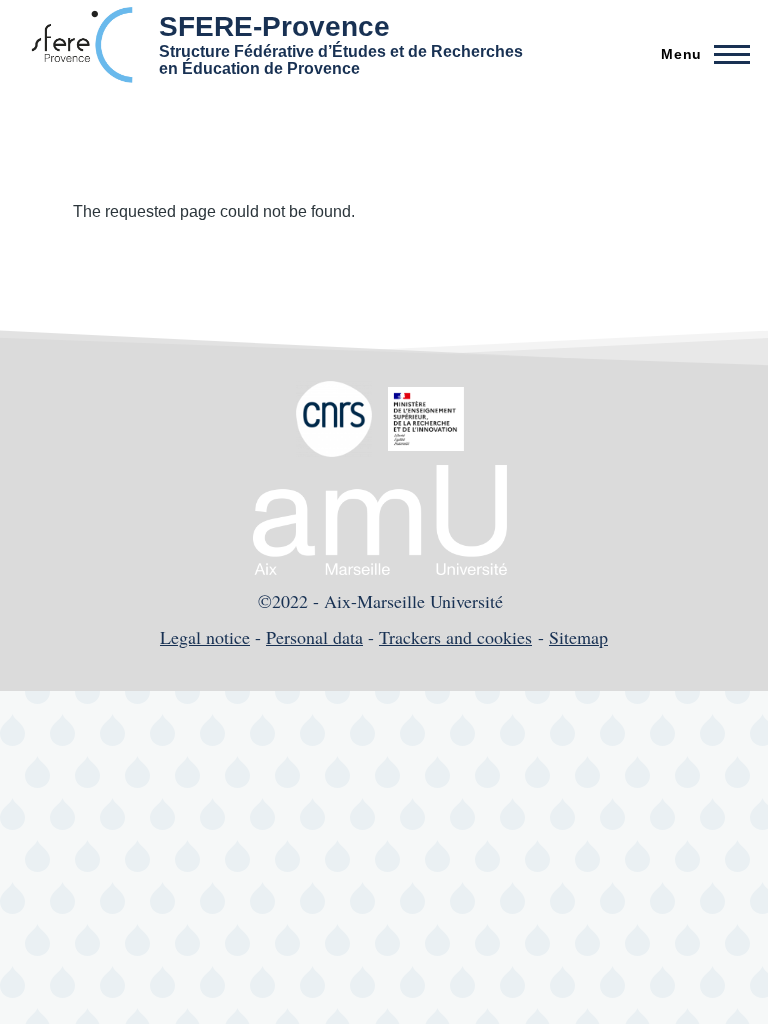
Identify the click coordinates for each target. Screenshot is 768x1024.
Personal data (314, 637)
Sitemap (578, 637)
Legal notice (205, 637)
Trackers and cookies (455, 637)
